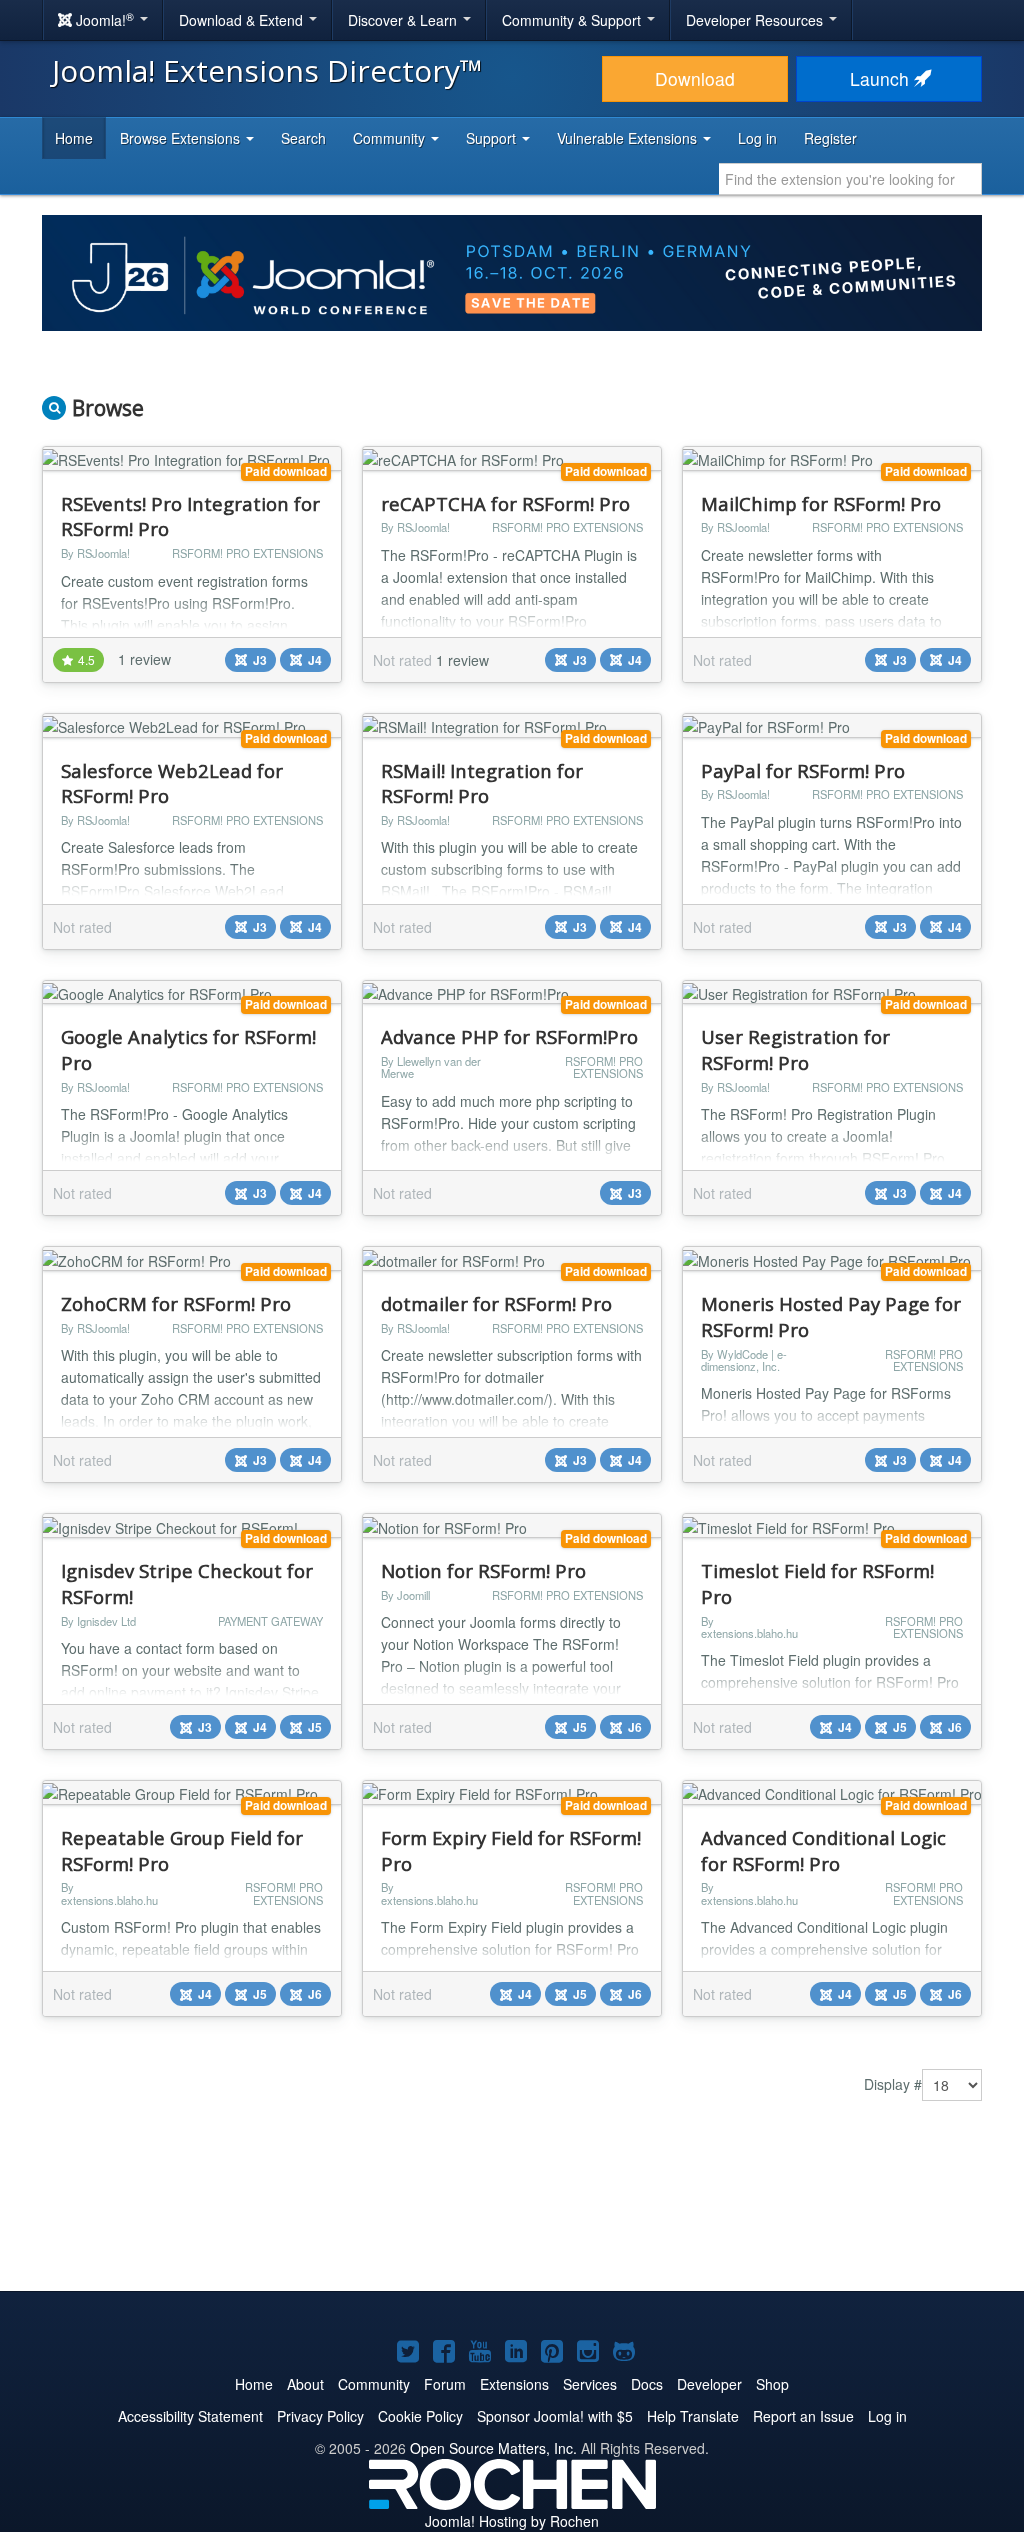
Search (303, 138)
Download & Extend (243, 20)
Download (695, 78)
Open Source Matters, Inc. (493, 2448)
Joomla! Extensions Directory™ (267, 70)
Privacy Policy (320, 2416)
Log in (757, 138)
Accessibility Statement (190, 2416)
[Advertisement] (512, 2211)
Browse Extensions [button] (182, 138)
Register (830, 138)
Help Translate (693, 2416)
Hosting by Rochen (512, 2521)
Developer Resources (756, 20)
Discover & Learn (404, 20)
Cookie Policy (420, 2416)
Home (74, 138)
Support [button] (493, 138)
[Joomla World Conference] (512, 271)
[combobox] (850, 179)
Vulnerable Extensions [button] (629, 138)
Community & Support (573, 20)
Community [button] (391, 138)
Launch (882, 78)
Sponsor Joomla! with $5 (555, 2416)
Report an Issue (803, 2416)
